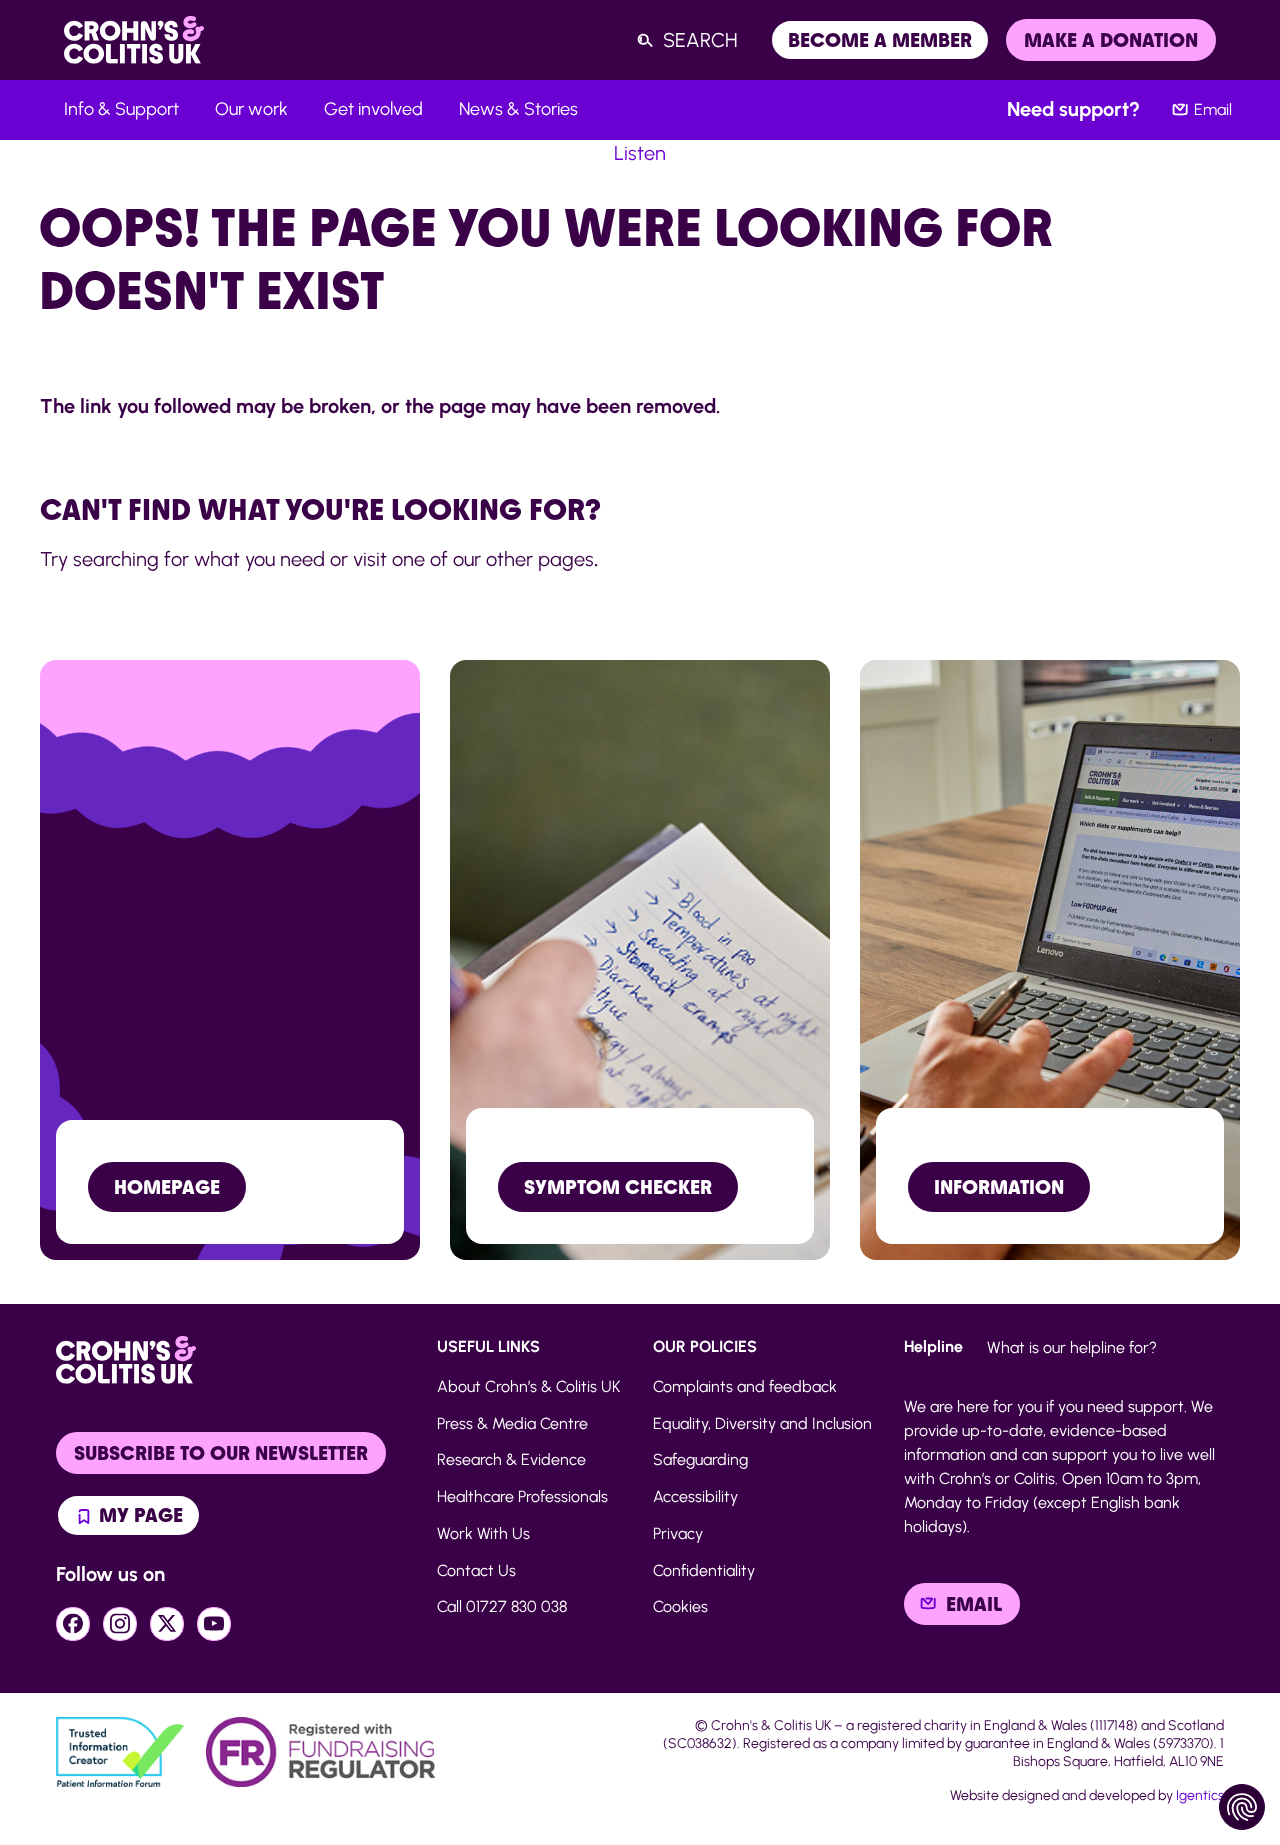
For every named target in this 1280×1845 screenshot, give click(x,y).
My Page (138, 1515)
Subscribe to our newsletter (221, 1453)
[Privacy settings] (1242, 1807)
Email (1213, 109)
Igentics (1200, 1795)
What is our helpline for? (1072, 1347)
